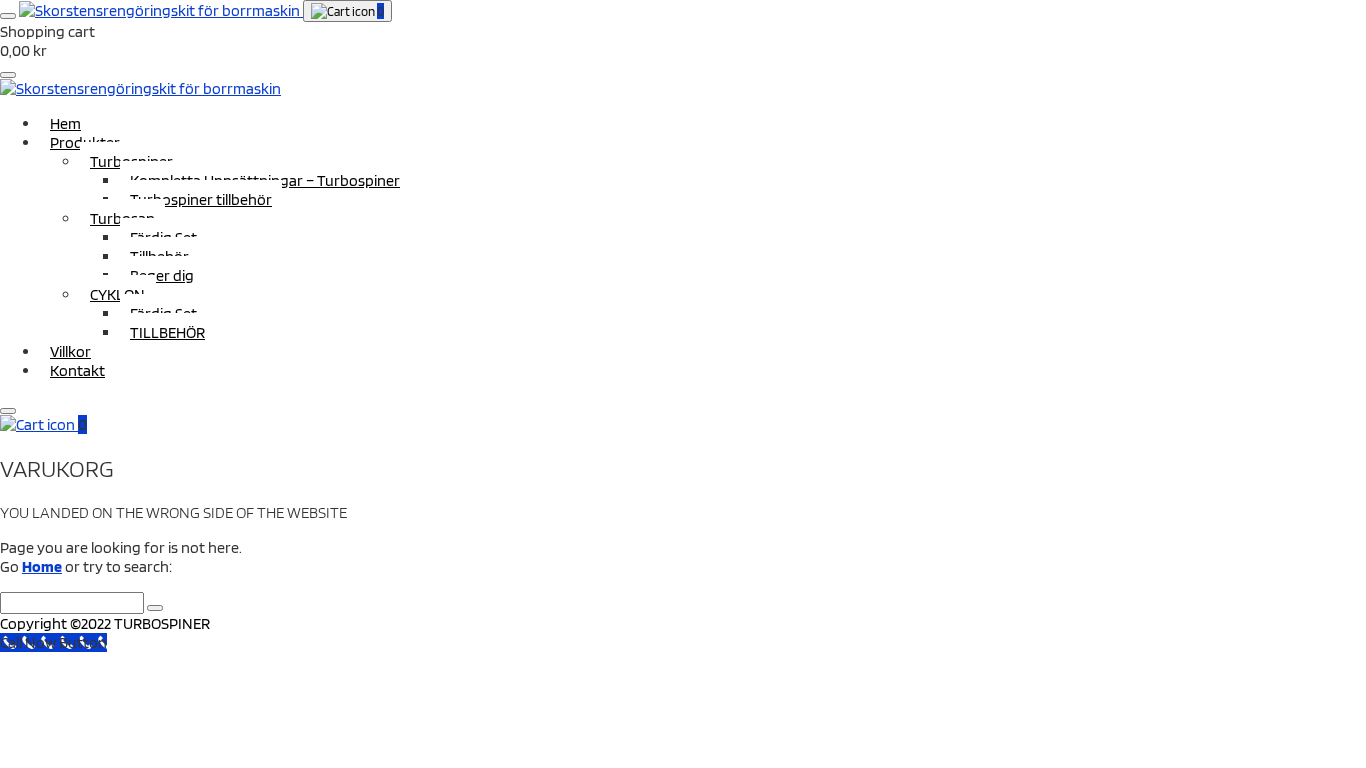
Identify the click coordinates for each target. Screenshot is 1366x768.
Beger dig (162, 275)
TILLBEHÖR (167, 332)
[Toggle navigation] (8, 16)
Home (42, 566)
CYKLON (117, 294)
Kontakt (77, 370)
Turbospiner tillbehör (201, 199)
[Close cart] (8, 75)
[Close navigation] (8, 411)
